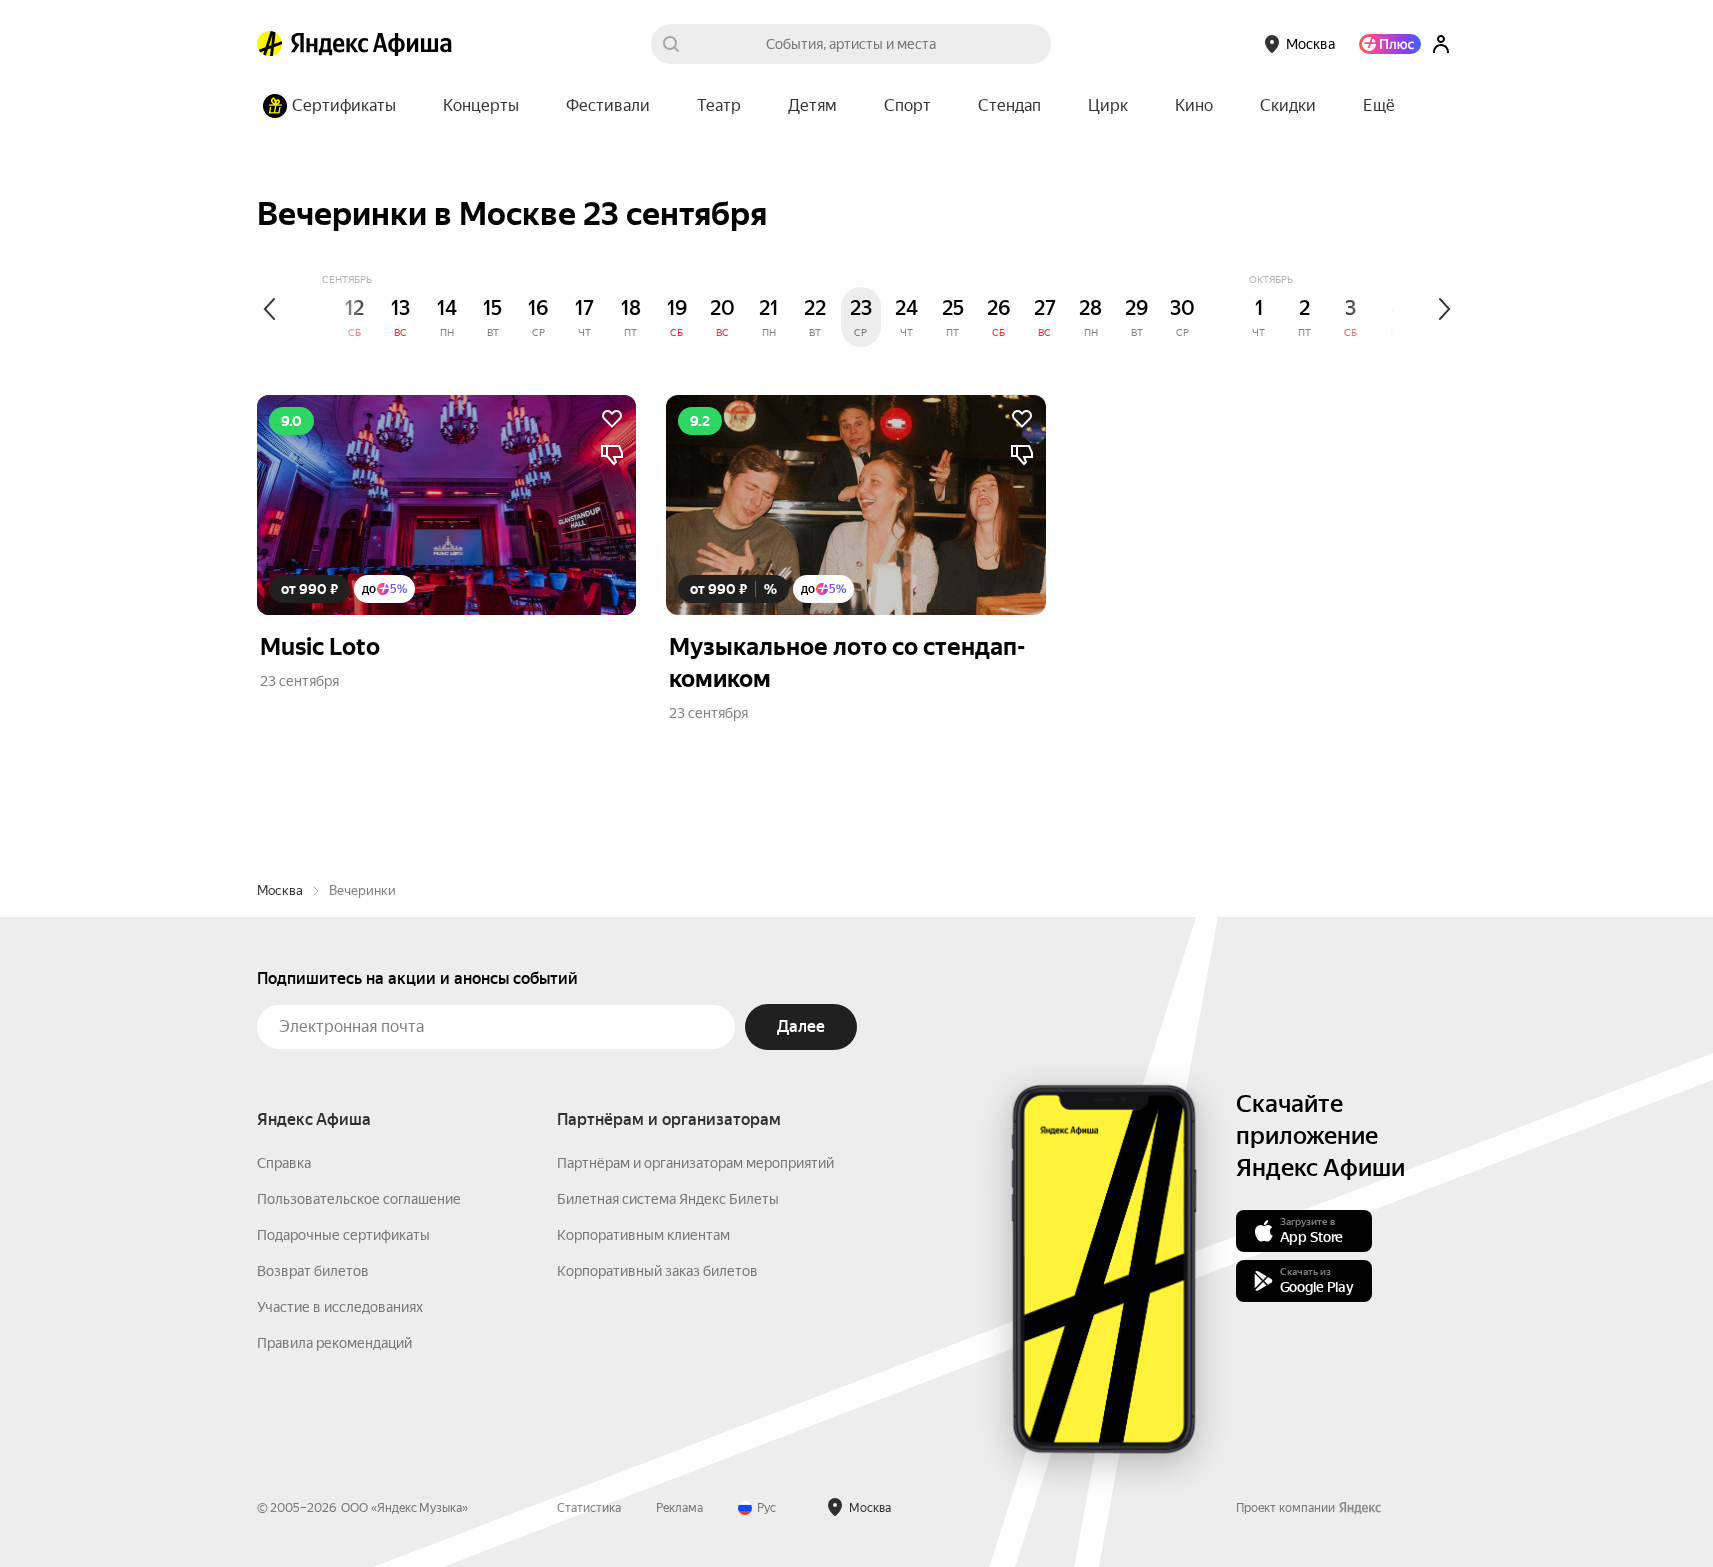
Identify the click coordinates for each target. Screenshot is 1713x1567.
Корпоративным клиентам (643, 1235)
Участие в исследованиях (340, 1307)
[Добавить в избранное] (612, 419)
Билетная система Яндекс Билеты (668, 1199)
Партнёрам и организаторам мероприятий (695, 1163)
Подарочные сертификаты (343, 1235)
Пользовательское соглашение (359, 1199)
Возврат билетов (313, 1271)
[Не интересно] (612, 455)
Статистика (589, 1508)
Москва (280, 890)
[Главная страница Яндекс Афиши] (270, 44)
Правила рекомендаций (334, 1343)
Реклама (679, 1508)
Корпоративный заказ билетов (657, 1271)
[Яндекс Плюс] (1390, 44)
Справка (284, 1163)
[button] (1379, 106)
